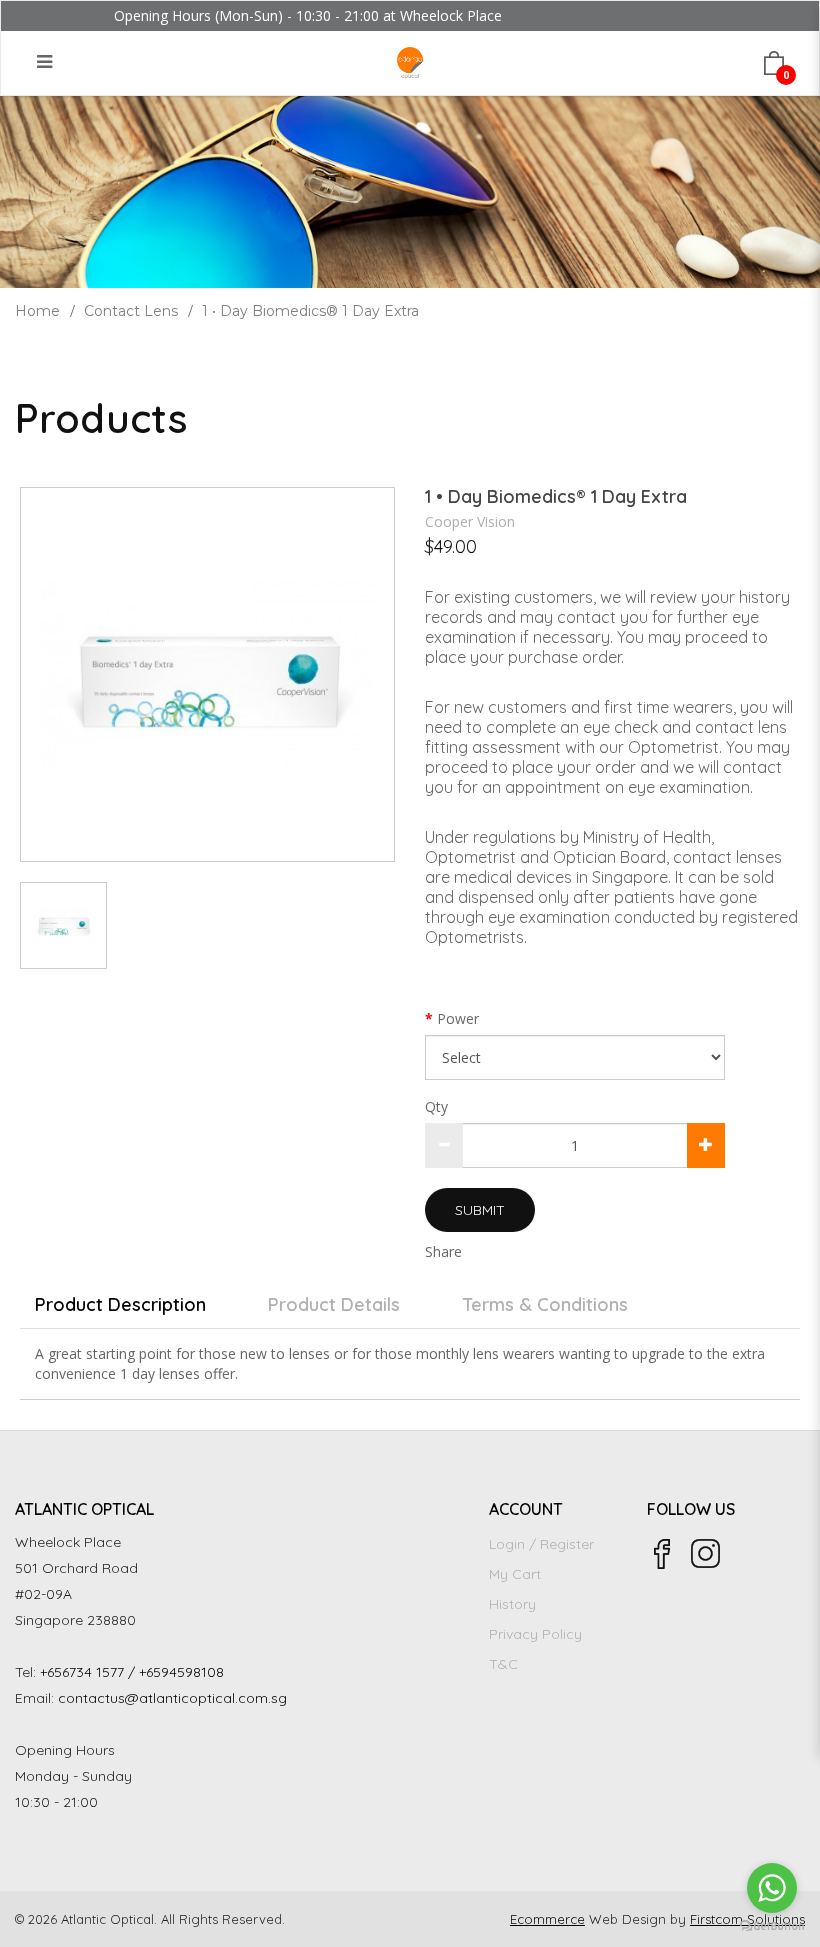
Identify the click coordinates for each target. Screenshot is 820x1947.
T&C (503, 1664)
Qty (436, 1106)
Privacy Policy (535, 1634)
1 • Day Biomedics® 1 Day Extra (310, 311)
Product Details (334, 1304)
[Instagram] (706, 1554)
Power (458, 1018)
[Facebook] (662, 1554)
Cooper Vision (470, 521)
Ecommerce (547, 1919)
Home (37, 311)
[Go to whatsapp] (772, 1888)
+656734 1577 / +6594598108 (132, 1672)
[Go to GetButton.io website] (772, 1926)
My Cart (515, 1574)
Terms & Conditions (545, 1304)
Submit (480, 1210)
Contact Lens (131, 311)
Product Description (120, 1304)
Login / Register (541, 1544)
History (512, 1604)
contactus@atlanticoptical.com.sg (172, 1698)
